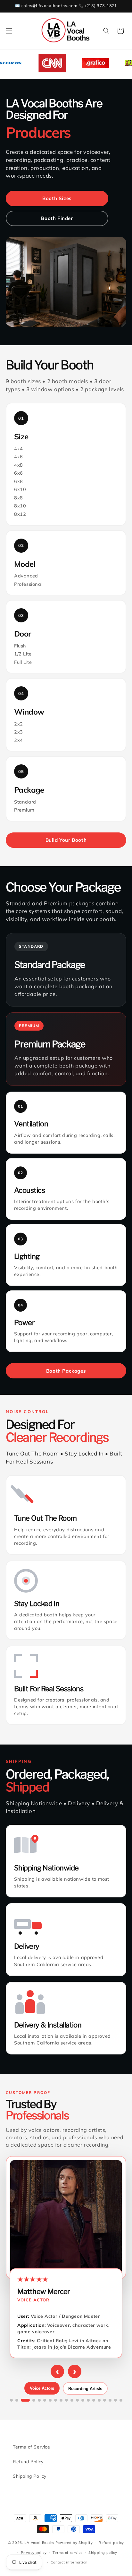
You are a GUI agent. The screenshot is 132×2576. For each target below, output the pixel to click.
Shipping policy (103, 2553)
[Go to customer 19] (116, 2400)
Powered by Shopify (74, 2543)
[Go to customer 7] (50, 2400)
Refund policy (111, 2543)
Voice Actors (42, 2388)
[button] (9, 31)
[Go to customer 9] (61, 2400)
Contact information (69, 2562)
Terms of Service (32, 2447)
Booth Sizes (57, 198)
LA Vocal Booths (39, 2543)
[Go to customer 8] (56, 2400)
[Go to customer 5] (39, 2400)
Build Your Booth (66, 840)
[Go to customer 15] (94, 2400)
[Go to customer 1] (11, 2400)
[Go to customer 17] (105, 2400)
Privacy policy (34, 2553)
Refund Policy (28, 2462)
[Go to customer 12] (77, 2400)
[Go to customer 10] (66, 2400)
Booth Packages (66, 1371)
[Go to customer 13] (83, 2400)
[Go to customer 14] (88, 2400)
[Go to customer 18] (110, 2400)
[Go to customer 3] (25, 2400)
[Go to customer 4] (34, 2400)
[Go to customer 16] (99, 2400)
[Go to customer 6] (45, 2400)
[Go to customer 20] (121, 2400)
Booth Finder (57, 218)
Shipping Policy (30, 2476)
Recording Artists (85, 2389)
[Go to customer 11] (72, 2400)
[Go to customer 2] (17, 2400)
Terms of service (67, 2553)
